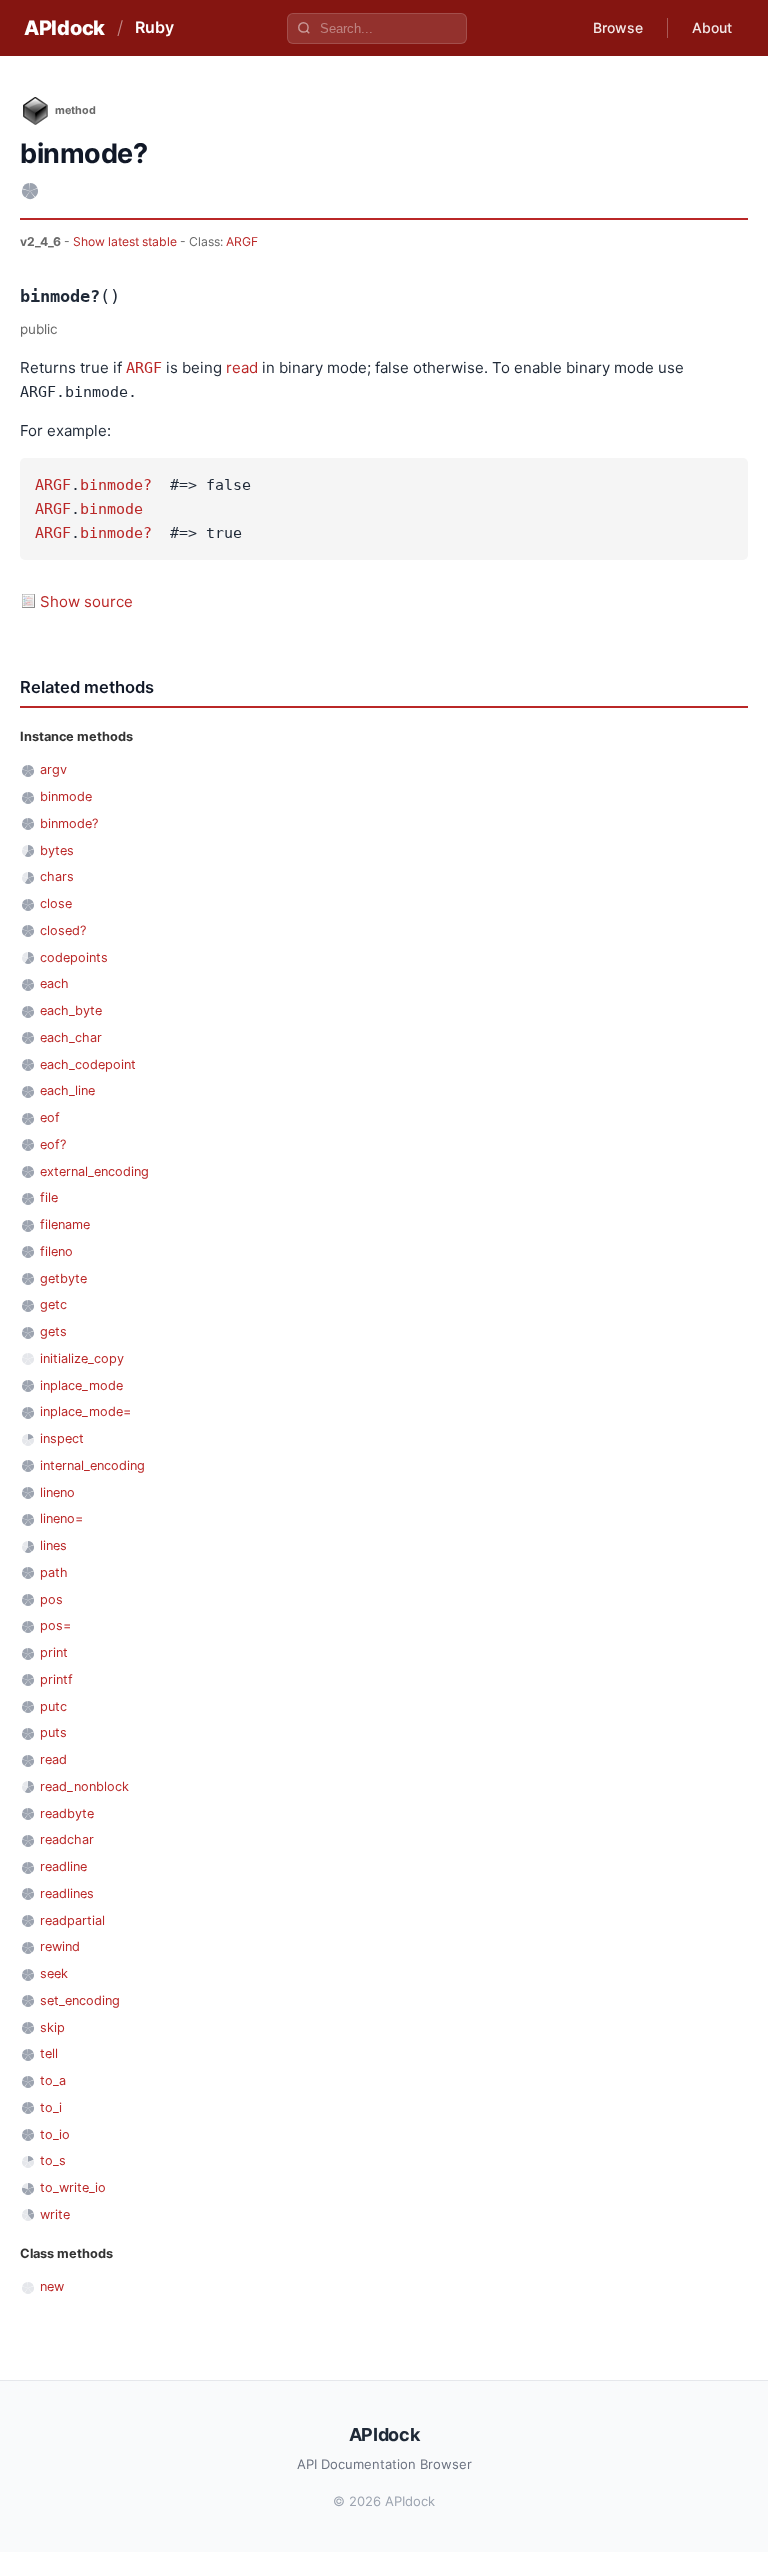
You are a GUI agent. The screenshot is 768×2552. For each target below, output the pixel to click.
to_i (51, 2107)
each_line (67, 1090)
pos (51, 1599)
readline (63, 1866)
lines (53, 1545)
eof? (53, 1144)
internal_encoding (92, 1465)
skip (52, 2027)
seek (54, 1973)
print (54, 1652)
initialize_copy (82, 1358)
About (712, 27)
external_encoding (94, 1171)
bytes (57, 850)
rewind (60, 1946)
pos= (55, 1625)
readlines (67, 1893)
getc (53, 1304)
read (242, 367)
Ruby (154, 27)
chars (57, 876)
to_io (55, 2134)
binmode (111, 509)
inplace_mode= (85, 1411)
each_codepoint (88, 1064)
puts (53, 1732)
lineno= (61, 1518)
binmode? (116, 485)
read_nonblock (84, 1786)
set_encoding (80, 2000)
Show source (86, 601)
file (49, 1197)
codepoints (74, 957)
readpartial (72, 1920)
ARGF (242, 241)
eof (50, 1117)
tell (49, 2053)
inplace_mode (81, 1385)
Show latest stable (126, 241)
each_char (71, 1037)
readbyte (67, 1813)
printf (56, 1679)
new (52, 2286)
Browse (618, 27)
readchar (67, 1839)
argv (53, 769)
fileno (56, 1251)
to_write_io (73, 2187)
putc (53, 1706)
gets (53, 1331)
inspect (62, 1438)
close (56, 903)
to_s (53, 2160)
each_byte (71, 1010)
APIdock (64, 28)
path (54, 1572)
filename (65, 1224)
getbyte (63, 1278)
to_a (53, 2080)
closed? (63, 930)
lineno (57, 1492)
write (55, 2214)
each (54, 983)
